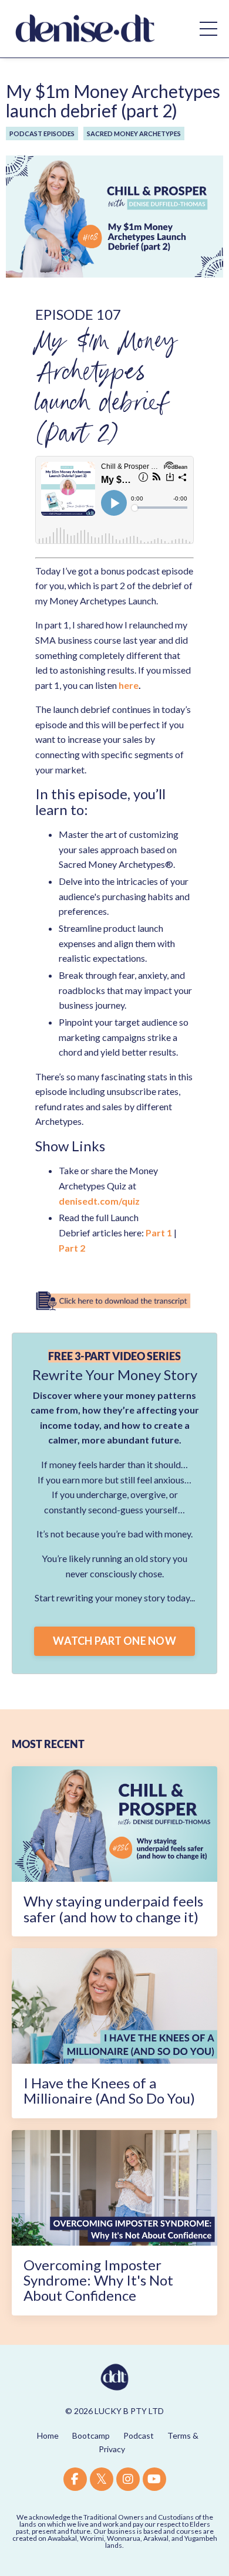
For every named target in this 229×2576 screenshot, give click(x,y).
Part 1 (159, 1233)
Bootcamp (91, 2435)
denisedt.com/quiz (99, 1201)
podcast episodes (42, 133)
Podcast (139, 2435)
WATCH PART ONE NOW (114, 1641)
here (129, 685)
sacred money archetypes (134, 133)
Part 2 (72, 1248)
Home (48, 2435)
